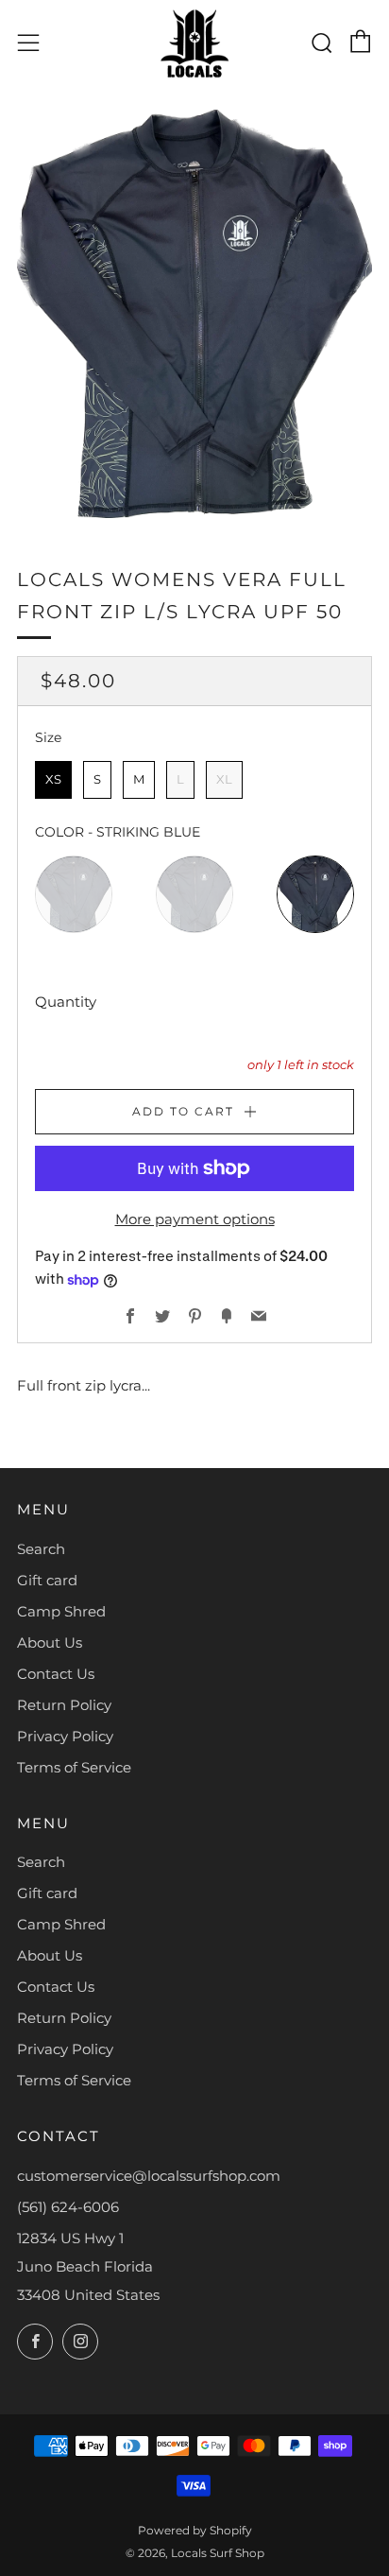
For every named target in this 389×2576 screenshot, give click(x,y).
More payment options (195, 1219)
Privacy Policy (65, 1736)
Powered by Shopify (195, 2530)
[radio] (53, 780)
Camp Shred (61, 1611)
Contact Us (56, 1674)
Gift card (47, 1580)
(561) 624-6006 (68, 2207)
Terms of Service (74, 1767)
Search (41, 1549)
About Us (50, 1642)
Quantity (66, 1002)
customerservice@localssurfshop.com (149, 2176)
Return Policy (64, 1705)
